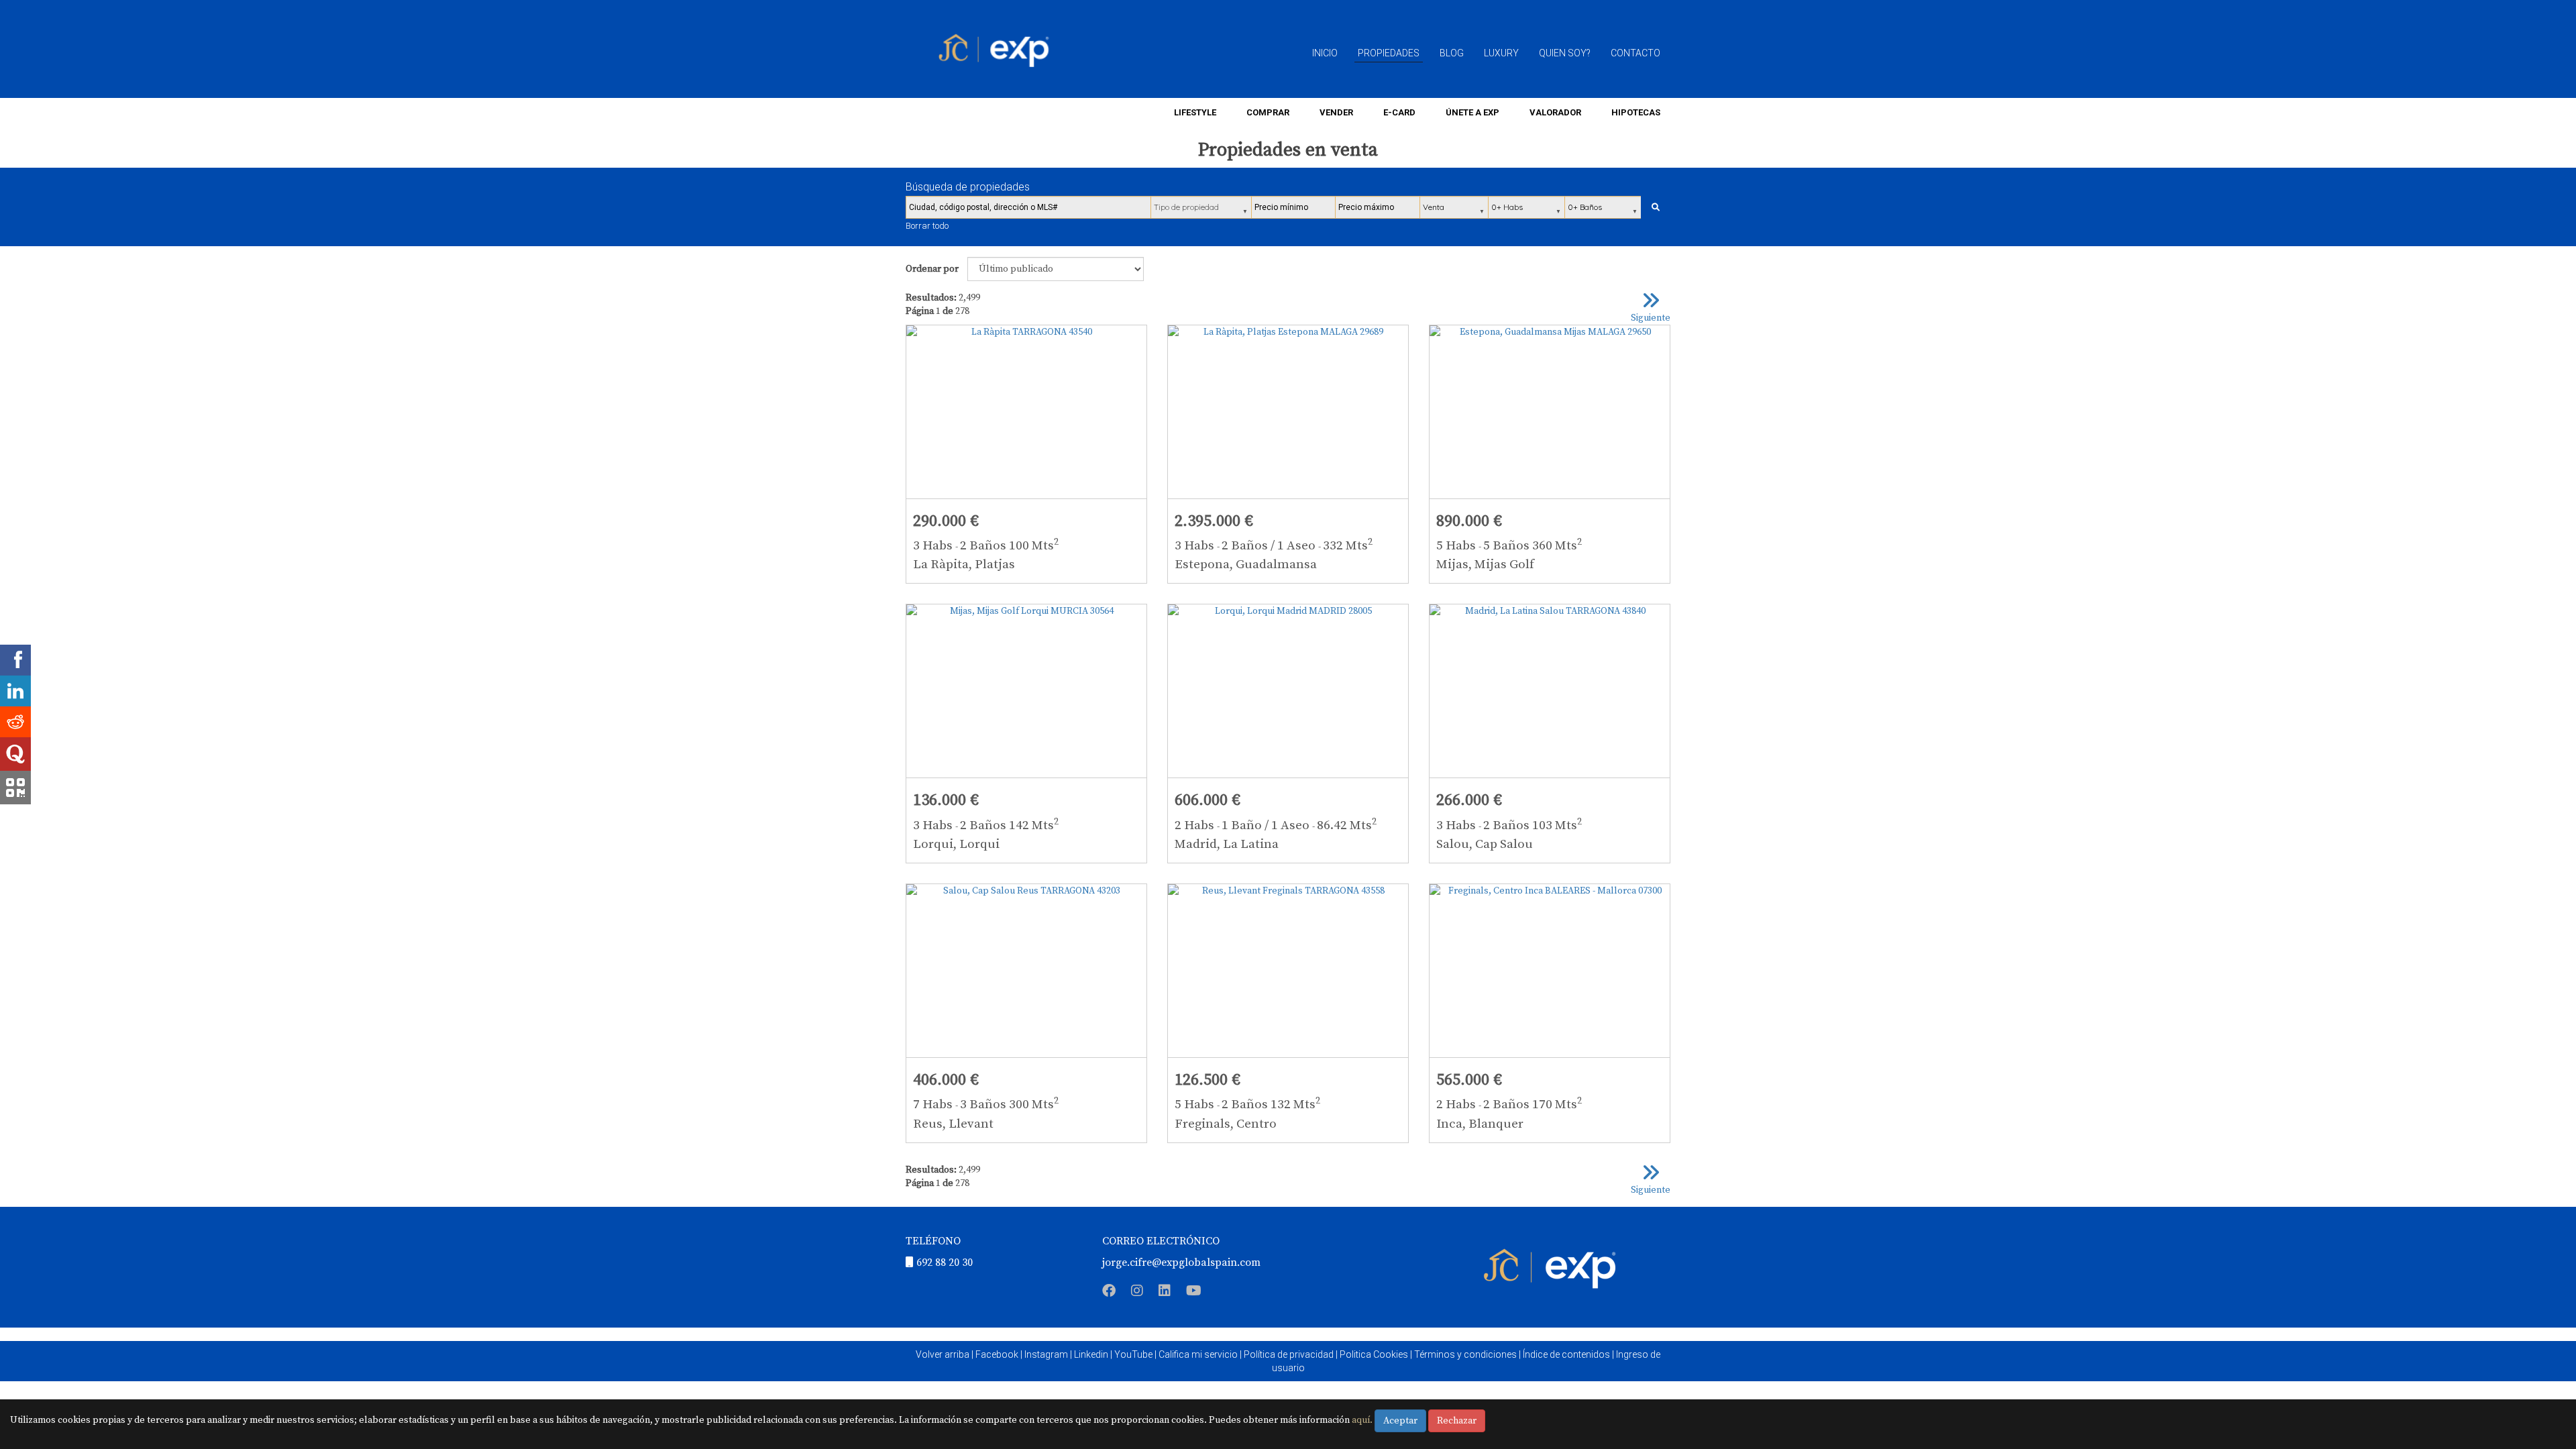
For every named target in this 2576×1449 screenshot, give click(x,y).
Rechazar (1457, 1421)
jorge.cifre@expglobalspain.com (1181, 1263)
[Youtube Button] (1194, 1293)
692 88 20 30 (945, 1263)
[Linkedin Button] (1165, 1293)
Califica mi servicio (1198, 1354)
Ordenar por (932, 269)
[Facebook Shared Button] (15, 660)
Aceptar (1400, 1421)
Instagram (1046, 1354)
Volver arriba (943, 1354)
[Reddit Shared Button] (15, 722)
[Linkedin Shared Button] (15, 691)
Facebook (997, 1354)
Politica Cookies (1374, 1354)
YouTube (1133, 1354)
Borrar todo (927, 226)
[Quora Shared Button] (15, 754)
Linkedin (1091, 1354)
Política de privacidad (1289, 1354)
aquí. (1362, 1420)
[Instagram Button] (1137, 1293)
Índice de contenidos (1566, 1354)
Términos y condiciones (1465, 1354)
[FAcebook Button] (1109, 1293)
